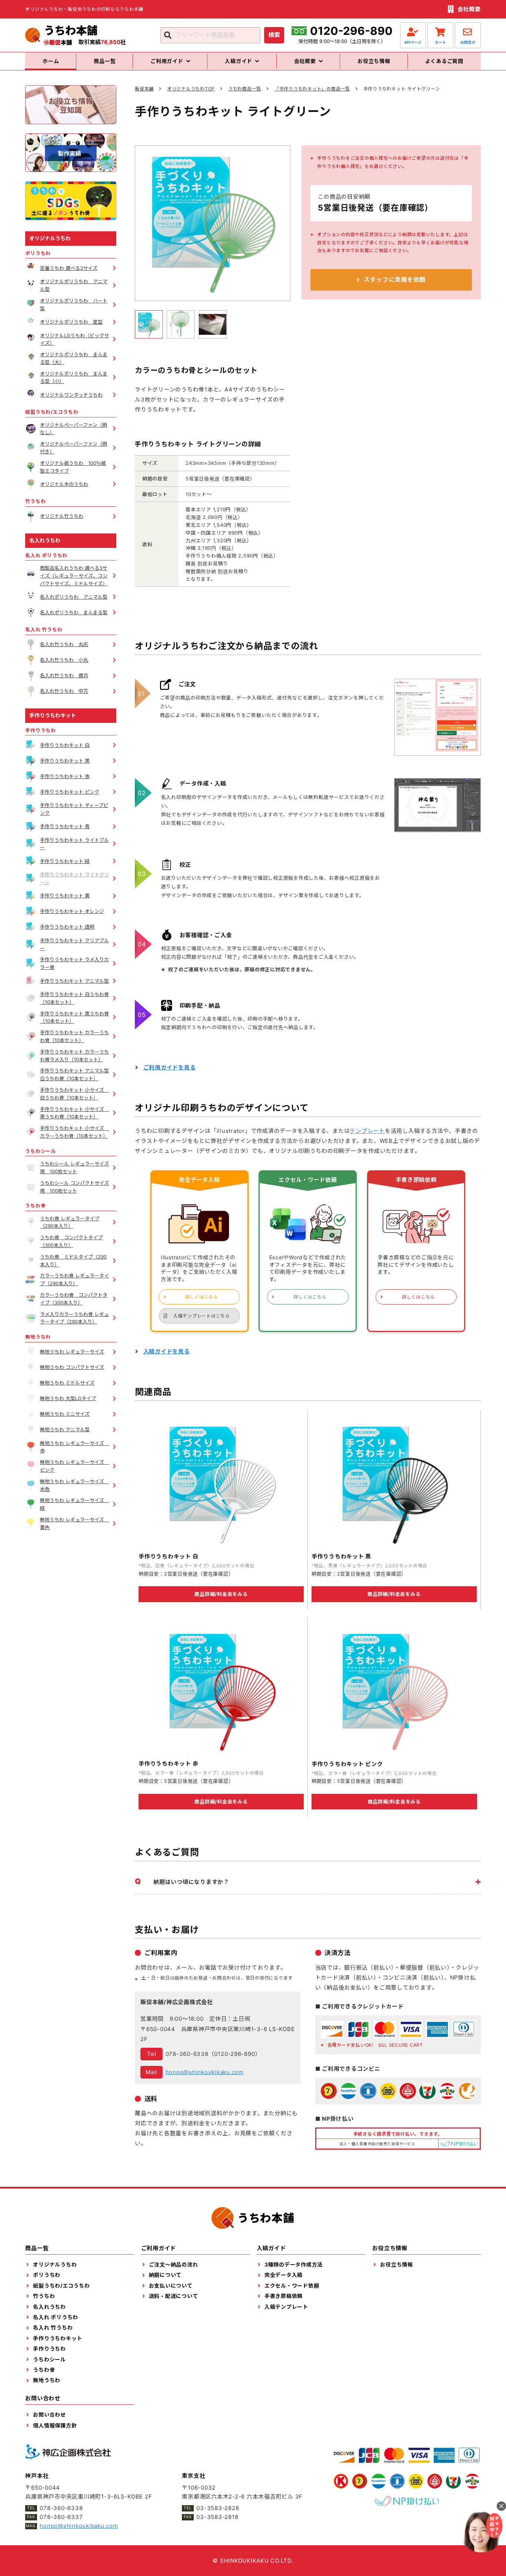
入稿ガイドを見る (167, 1351)
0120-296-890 (351, 31)
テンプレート (367, 1131)
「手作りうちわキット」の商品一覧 (312, 89)
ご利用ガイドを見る (170, 1067)
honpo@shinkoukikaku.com (205, 2072)
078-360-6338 (187, 2054)
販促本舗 (144, 89)
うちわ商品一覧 (245, 89)
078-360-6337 (61, 2517)
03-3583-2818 (217, 2517)
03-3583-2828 (218, 2508)
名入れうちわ (45, 540)
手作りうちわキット (53, 715)
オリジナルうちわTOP (191, 89)
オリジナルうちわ (50, 238)
